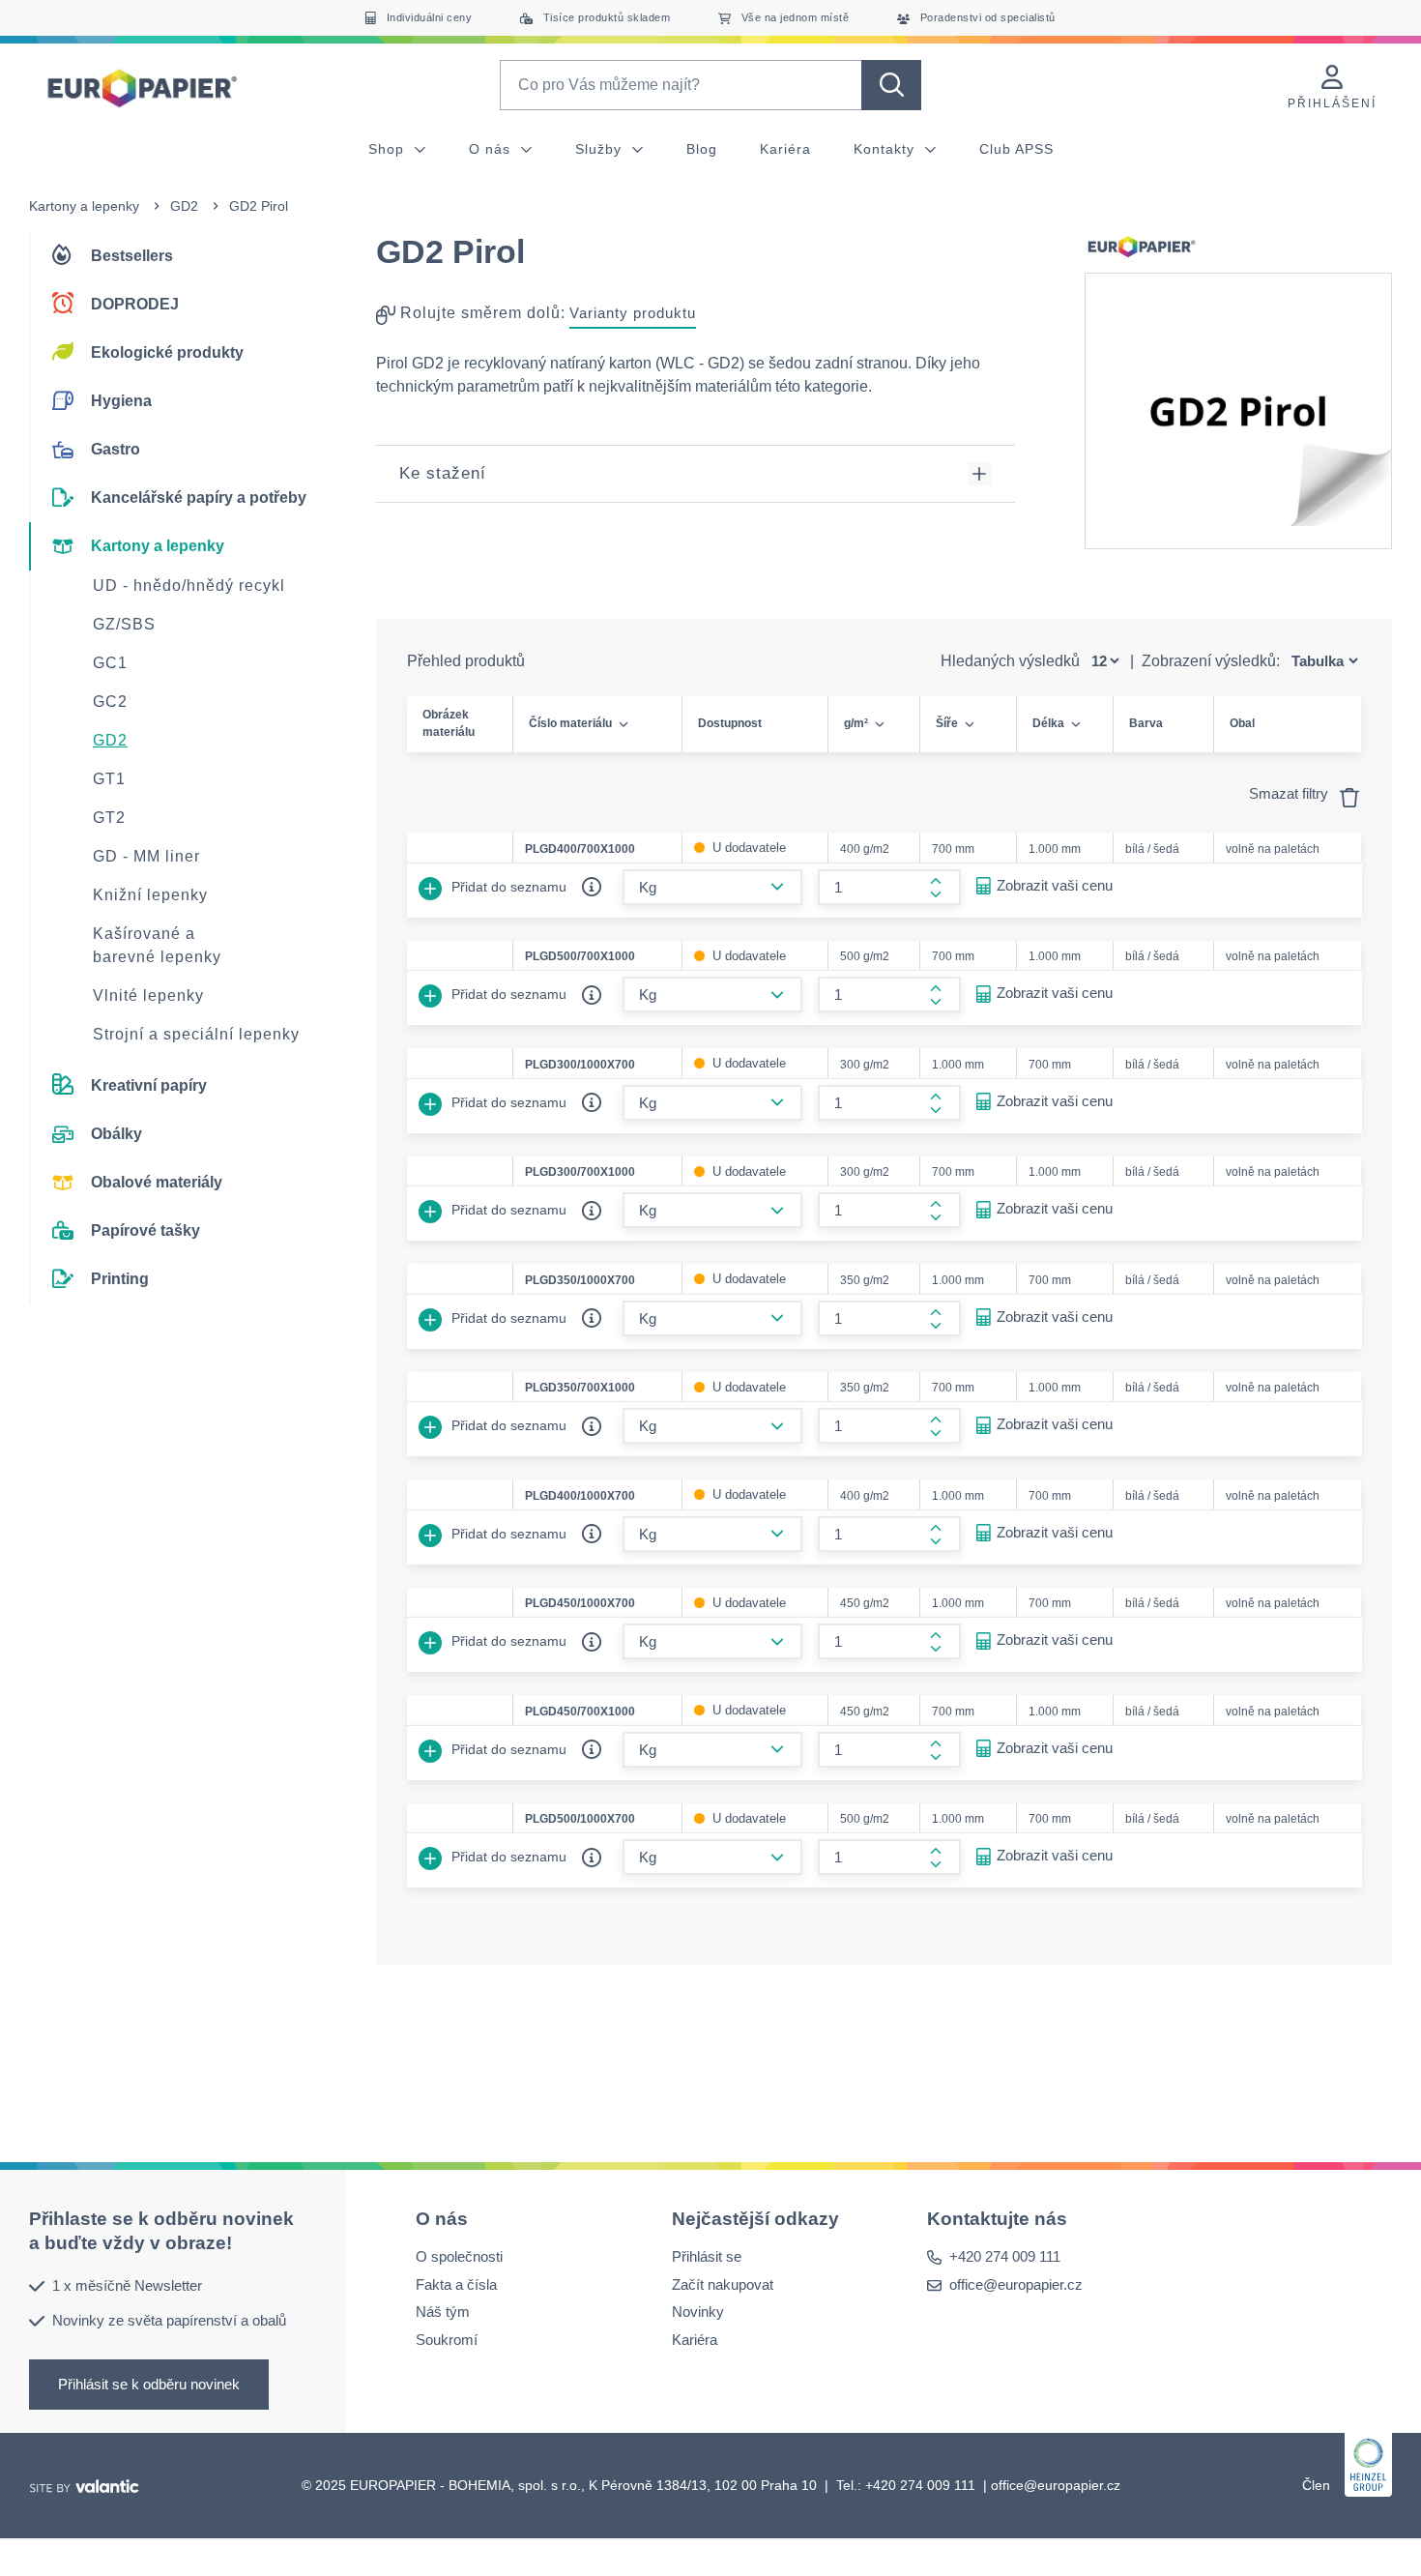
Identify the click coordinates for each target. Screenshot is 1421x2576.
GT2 (109, 818)
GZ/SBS (124, 624)
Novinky (698, 2313)
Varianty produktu (633, 313)
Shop (389, 149)
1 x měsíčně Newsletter (127, 2285)
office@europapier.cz (1016, 2284)
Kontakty (886, 149)
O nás (492, 149)
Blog (702, 149)
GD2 (184, 206)
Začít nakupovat (723, 2284)
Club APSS (1016, 149)
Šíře (947, 723)
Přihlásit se (707, 2257)
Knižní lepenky (150, 895)
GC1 (110, 663)
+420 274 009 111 (1005, 2257)
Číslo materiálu (570, 723)
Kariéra (785, 149)
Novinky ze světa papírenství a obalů (169, 2320)
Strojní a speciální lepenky (196, 1034)
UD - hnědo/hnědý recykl (189, 585)
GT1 (109, 779)
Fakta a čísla (456, 2284)
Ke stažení (443, 473)
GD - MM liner (146, 856)
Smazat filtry (1290, 793)
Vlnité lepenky (148, 995)
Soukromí (447, 2340)
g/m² (856, 723)
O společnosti (459, 2257)
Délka (1048, 723)
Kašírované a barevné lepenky (157, 945)
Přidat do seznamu (507, 887)
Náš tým (443, 2313)
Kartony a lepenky (84, 206)
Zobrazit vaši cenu (1055, 885)
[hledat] (891, 85)
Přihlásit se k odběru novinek (149, 2384)
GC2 (110, 702)
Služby (601, 149)
